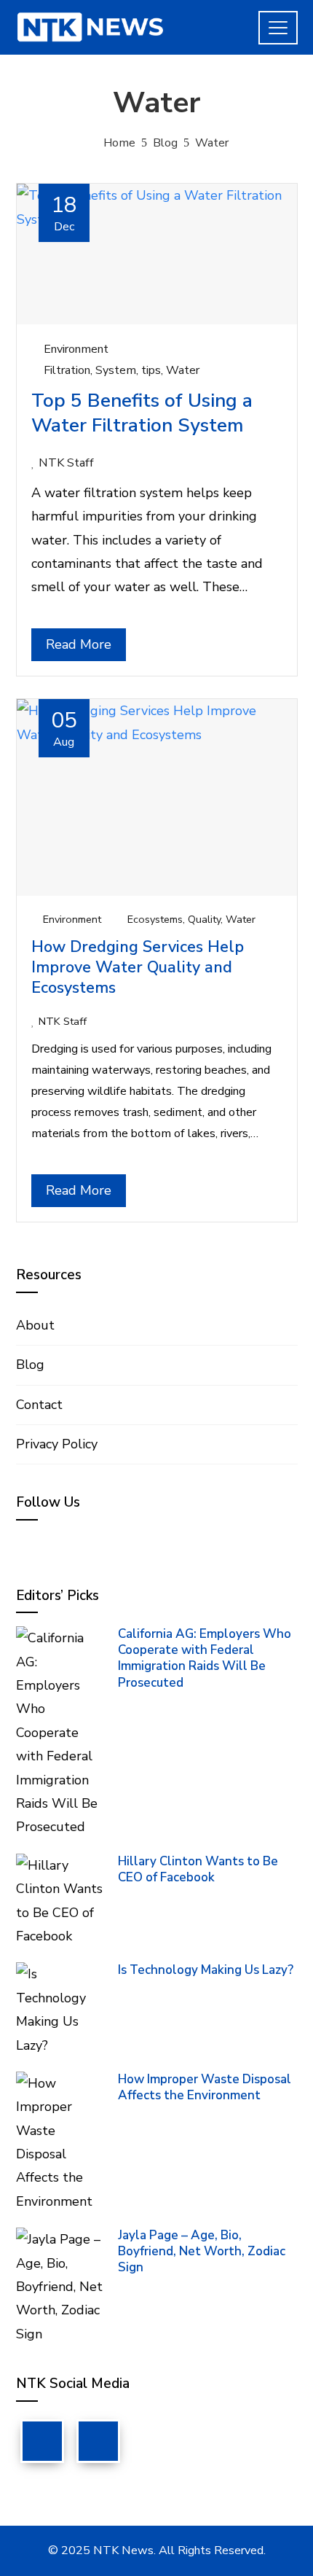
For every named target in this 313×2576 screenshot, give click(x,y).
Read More (79, 644)
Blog (30, 1365)
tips (151, 370)
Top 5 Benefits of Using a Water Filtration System (142, 413)
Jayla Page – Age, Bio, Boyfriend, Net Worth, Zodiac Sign (202, 2251)
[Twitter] (98, 2441)
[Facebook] (42, 2441)
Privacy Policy (57, 1444)
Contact (39, 1405)
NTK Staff (66, 463)
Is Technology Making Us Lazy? (206, 1970)
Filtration (67, 370)
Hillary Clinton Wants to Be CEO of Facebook (198, 1869)
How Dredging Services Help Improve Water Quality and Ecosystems (138, 967)
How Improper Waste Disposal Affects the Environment (205, 2087)
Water (183, 370)
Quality (204, 919)
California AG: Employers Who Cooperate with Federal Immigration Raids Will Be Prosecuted (205, 1658)
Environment (76, 349)
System (116, 370)
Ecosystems (155, 919)
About (35, 1325)
